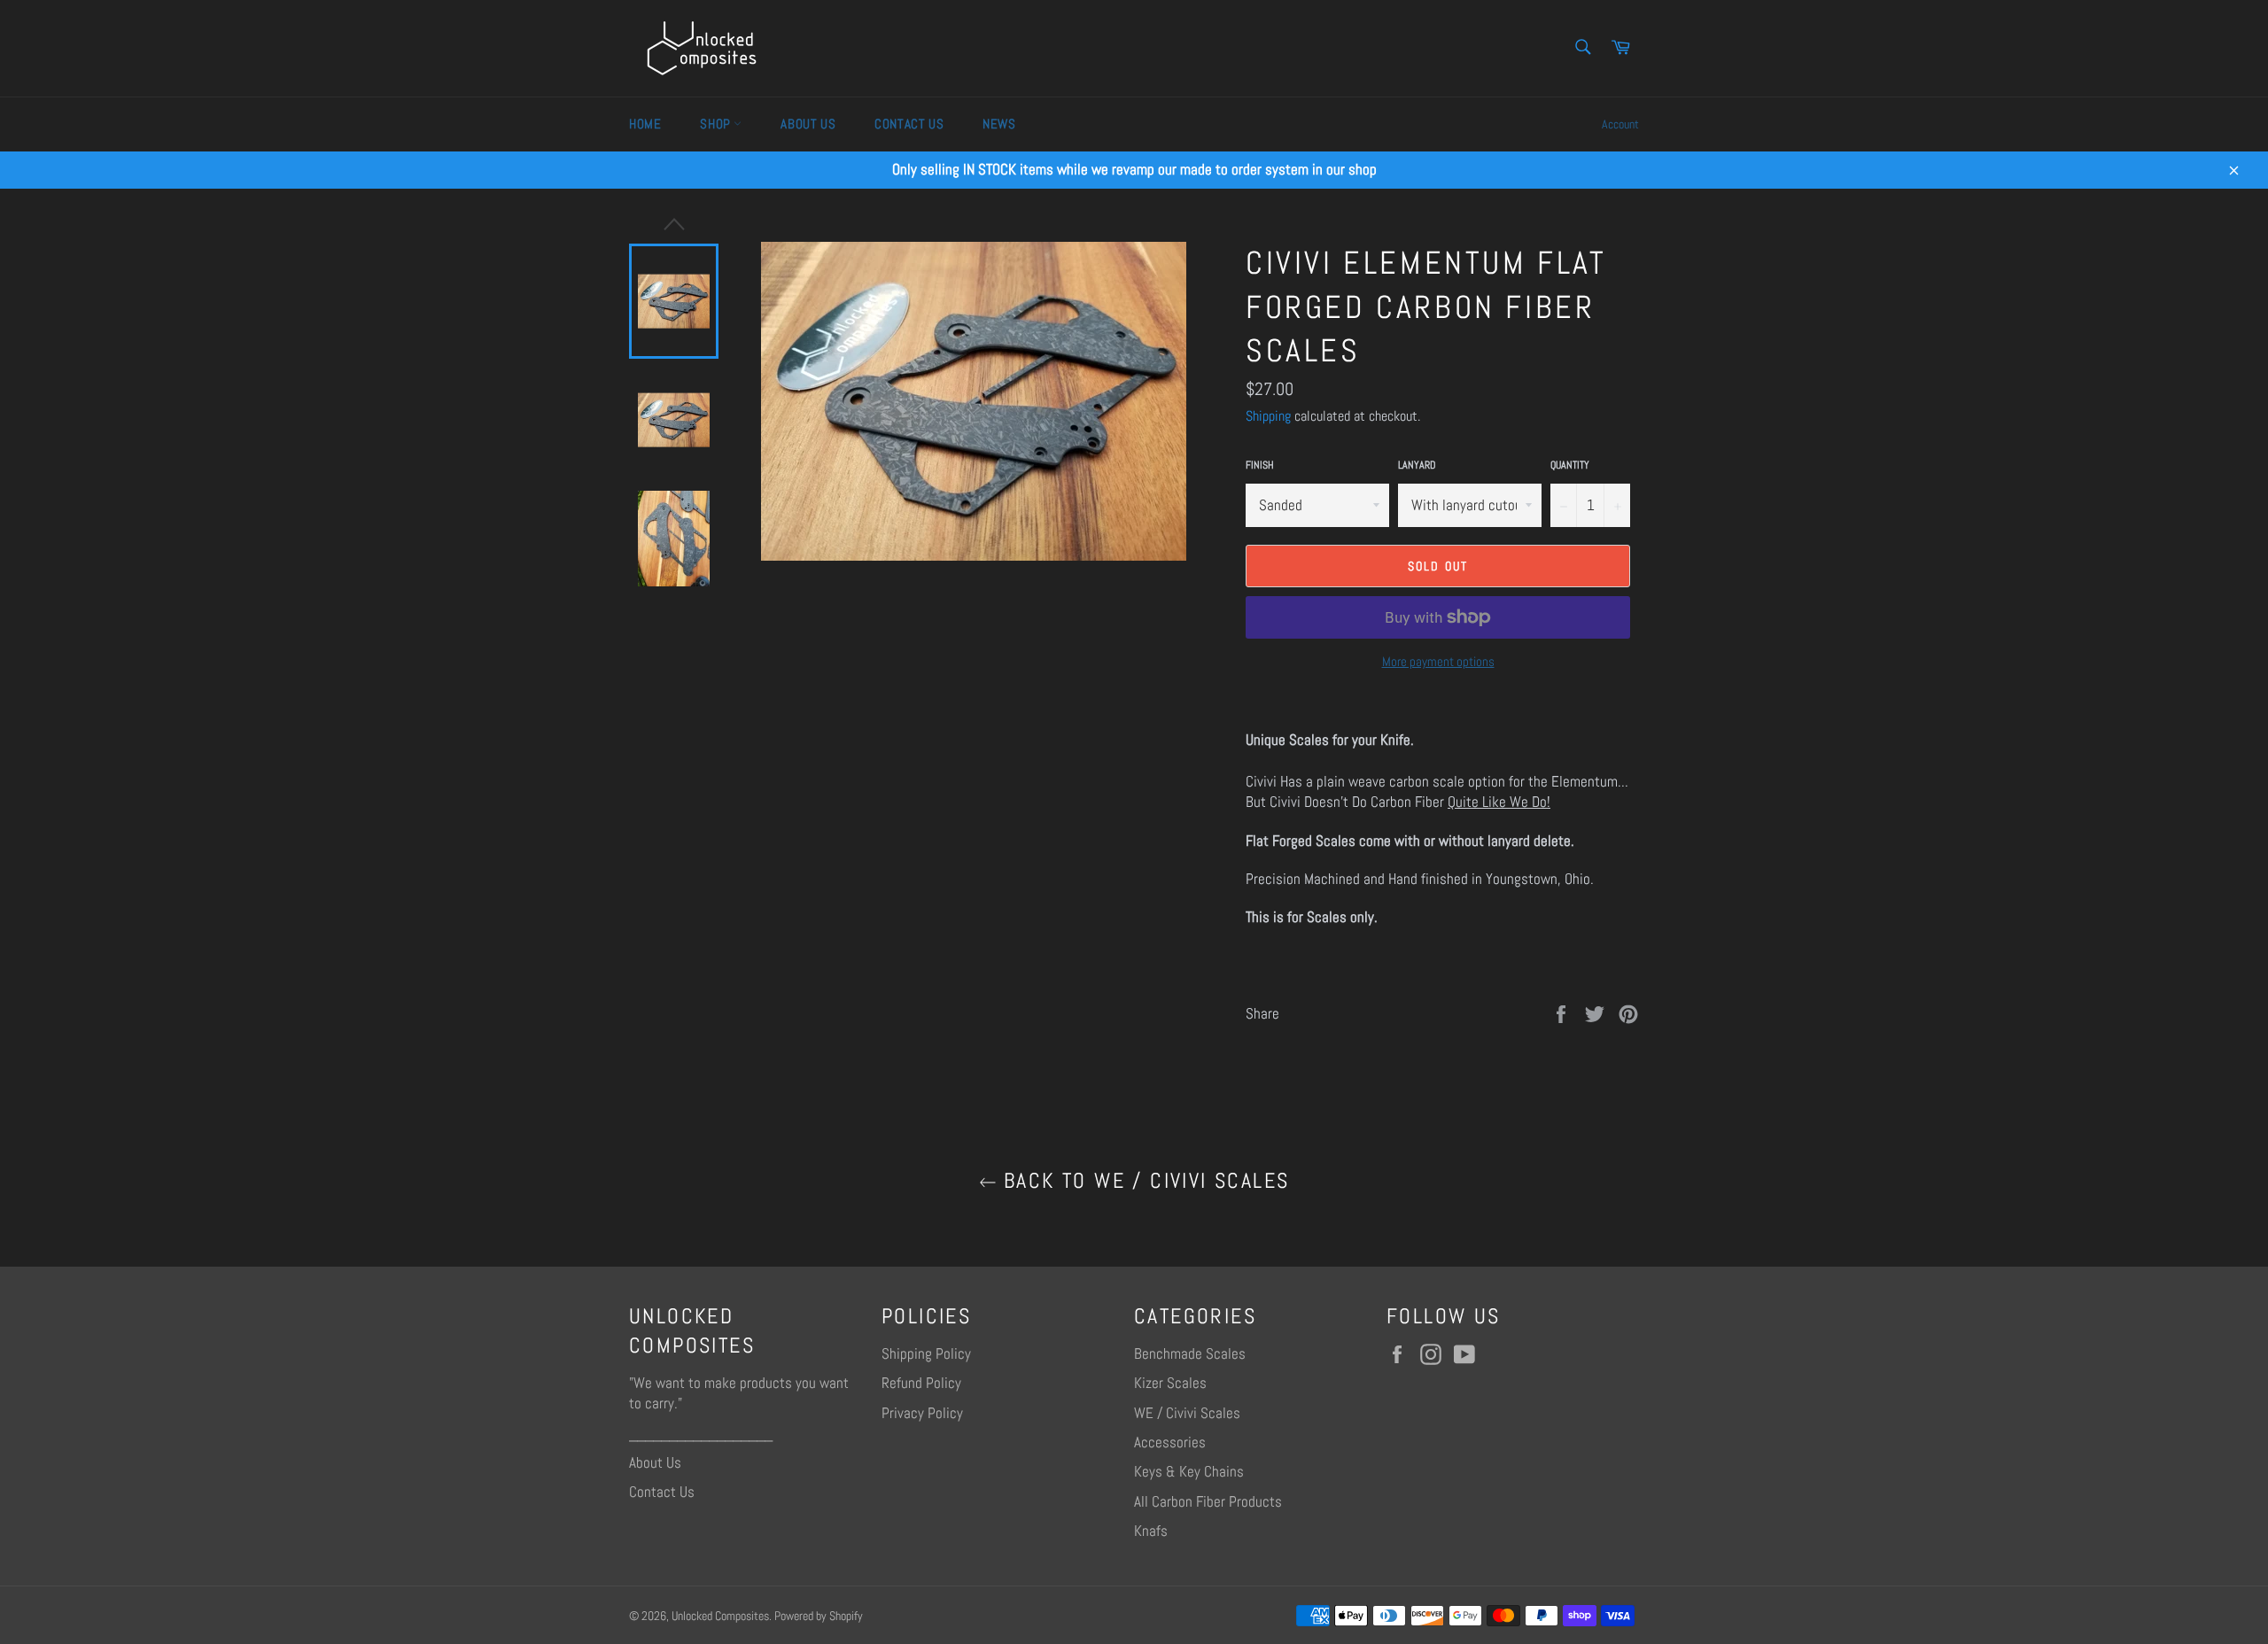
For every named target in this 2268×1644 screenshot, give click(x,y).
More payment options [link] (1438, 661)
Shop (717, 124)
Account (1620, 124)
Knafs (1151, 1531)
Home (645, 124)
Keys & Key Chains (1189, 1471)
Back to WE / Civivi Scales (1143, 1181)
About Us (808, 124)
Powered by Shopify (819, 1616)
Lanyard (1417, 465)
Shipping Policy (926, 1353)
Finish (1260, 465)
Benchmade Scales (1190, 1353)
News (999, 124)
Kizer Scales (1170, 1383)
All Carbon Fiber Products (1208, 1501)
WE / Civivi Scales (1187, 1413)
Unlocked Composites (720, 1616)
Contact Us (909, 124)
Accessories (1170, 1442)
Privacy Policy (922, 1413)
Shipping (1268, 416)
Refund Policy (921, 1383)
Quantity (1570, 465)
